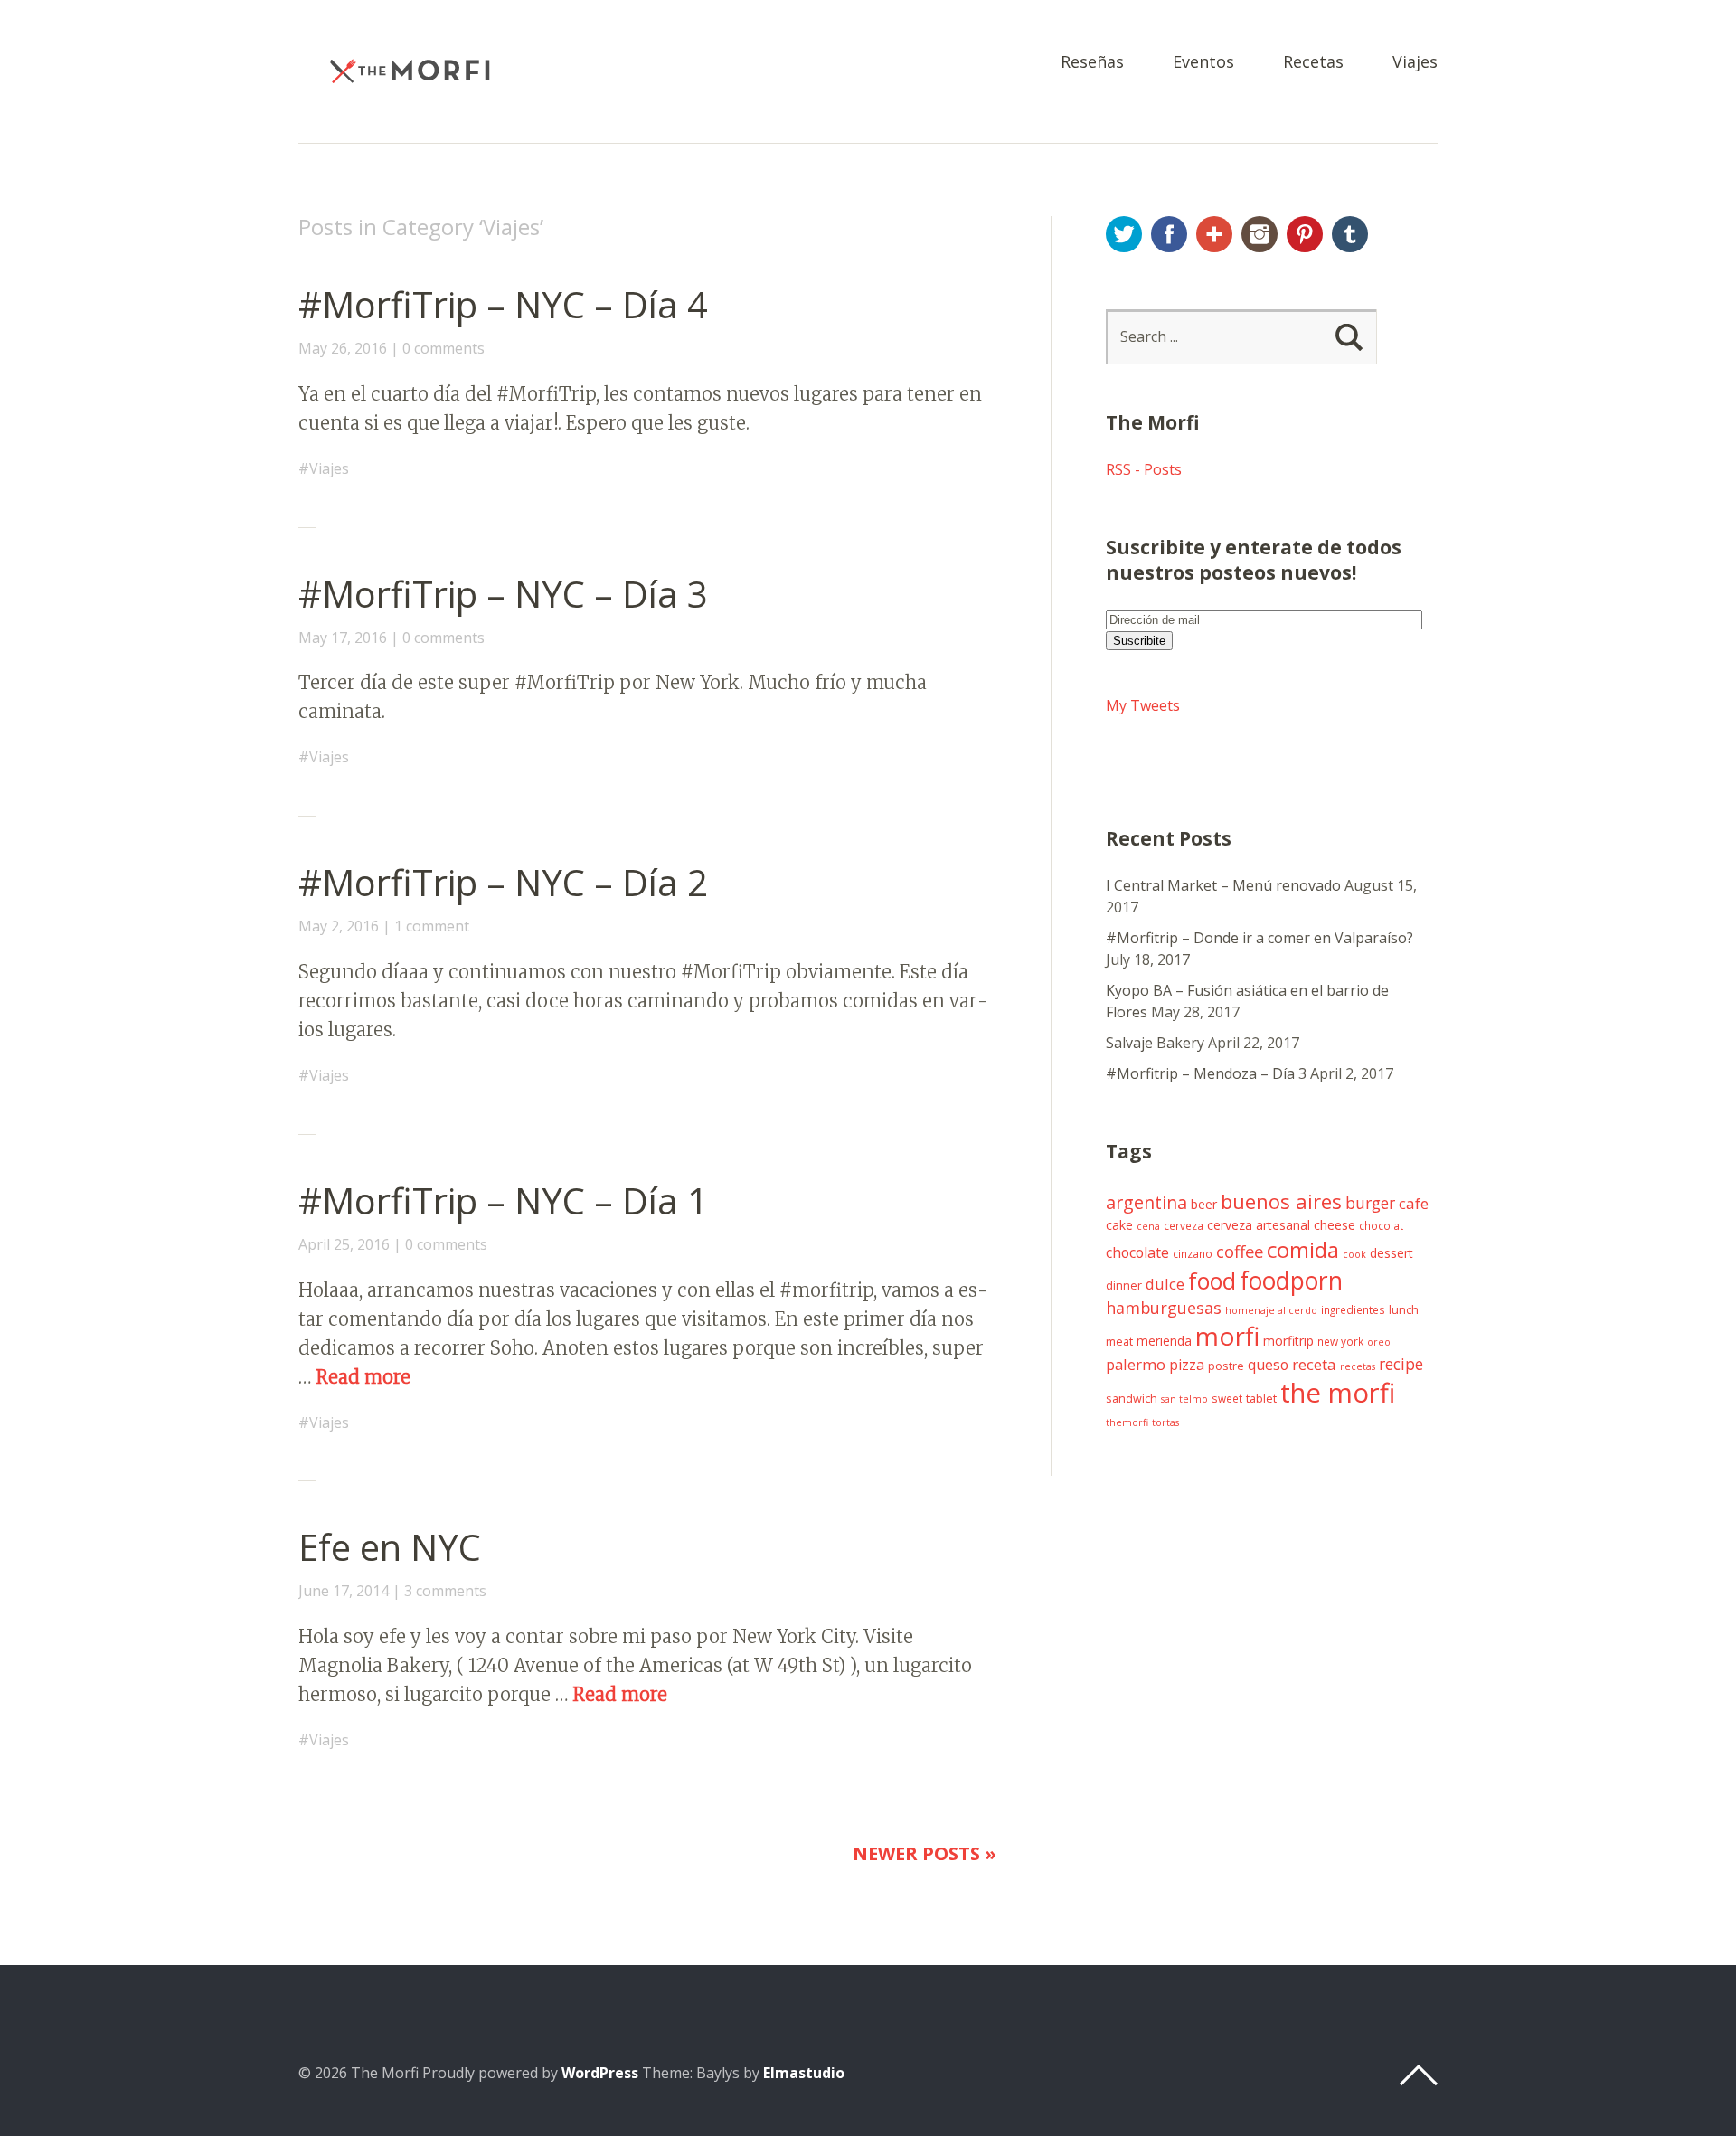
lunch (1404, 1310)
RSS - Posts (1144, 469)
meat (1119, 1342)
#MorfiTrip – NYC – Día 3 (503, 594)
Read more (363, 1377)
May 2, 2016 (339, 926)
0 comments (443, 348)
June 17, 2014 (344, 1591)
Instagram (1260, 234)
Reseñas (1092, 63)
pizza (1187, 1365)
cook (1354, 1254)
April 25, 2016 (344, 1244)
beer (1204, 1204)
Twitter (1124, 234)
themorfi (1127, 1422)
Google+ (1214, 234)
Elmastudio (804, 2073)
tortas (1165, 1422)
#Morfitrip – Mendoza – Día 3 (1206, 1073)
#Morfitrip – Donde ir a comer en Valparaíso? (1260, 938)
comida (1303, 1249)
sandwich (1132, 1399)
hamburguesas (1164, 1308)
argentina (1146, 1202)
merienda (1164, 1341)
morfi (1227, 1336)
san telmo (1184, 1399)
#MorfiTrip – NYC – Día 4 (503, 304)
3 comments (445, 1591)
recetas (1358, 1366)
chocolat (1381, 1225)
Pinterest (1305, 234)
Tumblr (1350, 234)
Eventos (1203, 63)
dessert (1392, 1253)
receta (1314, 1364)
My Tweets (1143, 705)
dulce (1165, 1284)
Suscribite (1139, 641)
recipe (1401, 1364)
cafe (1414, 1203)
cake (1119, 1225)
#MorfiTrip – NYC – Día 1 (503, 1200)
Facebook (1169, 234)
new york (1340, 1341)
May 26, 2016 (343, 348)
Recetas (1313, 63)
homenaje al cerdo (1271, 1310)
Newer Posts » (925, 1853)
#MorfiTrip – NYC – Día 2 (503, 882)
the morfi (1338, 1393)
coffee (1240, 1251)
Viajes (1415, 63)
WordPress (600, 2073)
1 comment (432, 926)
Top (1419, 2075)
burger (1370, 1203)
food (1212, 1281)
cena (1148, 1226)
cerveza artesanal (1259, 1225)
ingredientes (1353, 1309)
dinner (1124, 1285)
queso (1268, 1365)
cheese (1335, 1224)
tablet (1261, 1399)
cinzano (1193, 1253)
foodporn (1291, 1281)
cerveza (1184, 1225)
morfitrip (1288, 1341)
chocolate (1137, 1252)
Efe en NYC (390, 1547)
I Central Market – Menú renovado (1223, 885)
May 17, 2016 (343, 638)
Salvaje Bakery (1155, 1043)
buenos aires (1281, 1201)
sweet (1227, 1398)
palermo (1136, 1364)
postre (1226, 1366)
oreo (1379, 1342)
